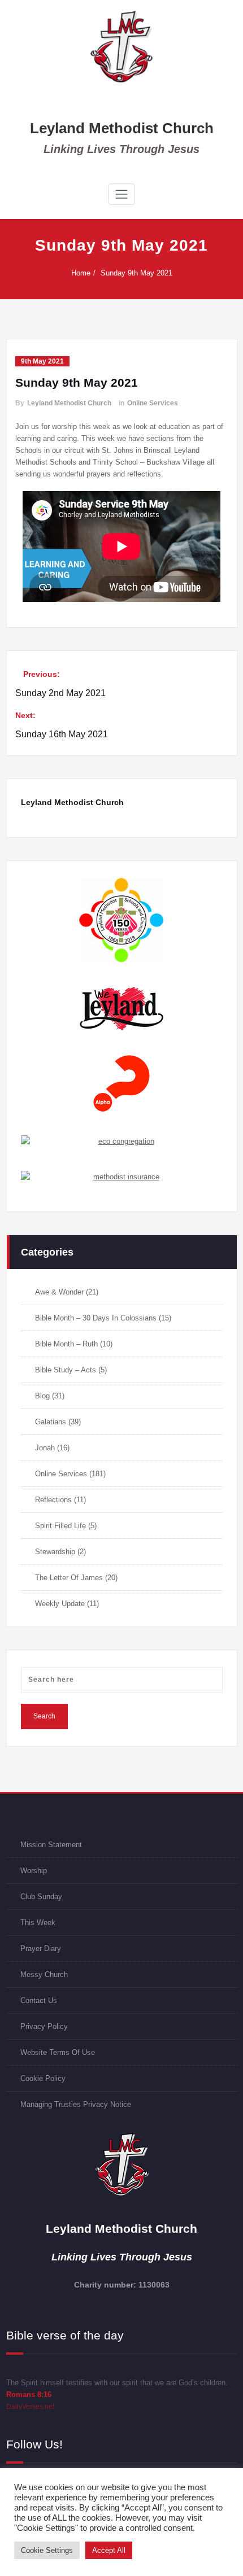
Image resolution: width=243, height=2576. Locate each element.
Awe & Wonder (59, 1292)
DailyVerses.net (30, 2407)
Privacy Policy (44, 2026)
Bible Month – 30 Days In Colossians (96, 1318)
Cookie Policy (43, 2078)
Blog (42, 1396)
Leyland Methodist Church (122, 128)
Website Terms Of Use (58, 2052)
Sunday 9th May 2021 (136, 273)
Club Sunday (41, 1897)
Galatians (51, 1422)
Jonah (45, 1448)
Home (81, 273)
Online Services (153, 403)
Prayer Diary (41, 1949)
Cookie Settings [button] (47, 2550)
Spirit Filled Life (60, 1526)
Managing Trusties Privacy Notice (76, 2104)
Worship (34, 1871)
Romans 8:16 (29, 2395)
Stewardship (55, 1552)
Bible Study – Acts (66, 1370)
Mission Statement (51, 1845)
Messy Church (44, 1974)
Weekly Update (60, 1604)
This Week (38, 1923)
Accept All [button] (109, 2550)
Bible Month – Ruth (66, 1344)
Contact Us (39, 2000)
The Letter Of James (69, 1578)
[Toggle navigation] (121, 194)
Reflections (53, 1500)
